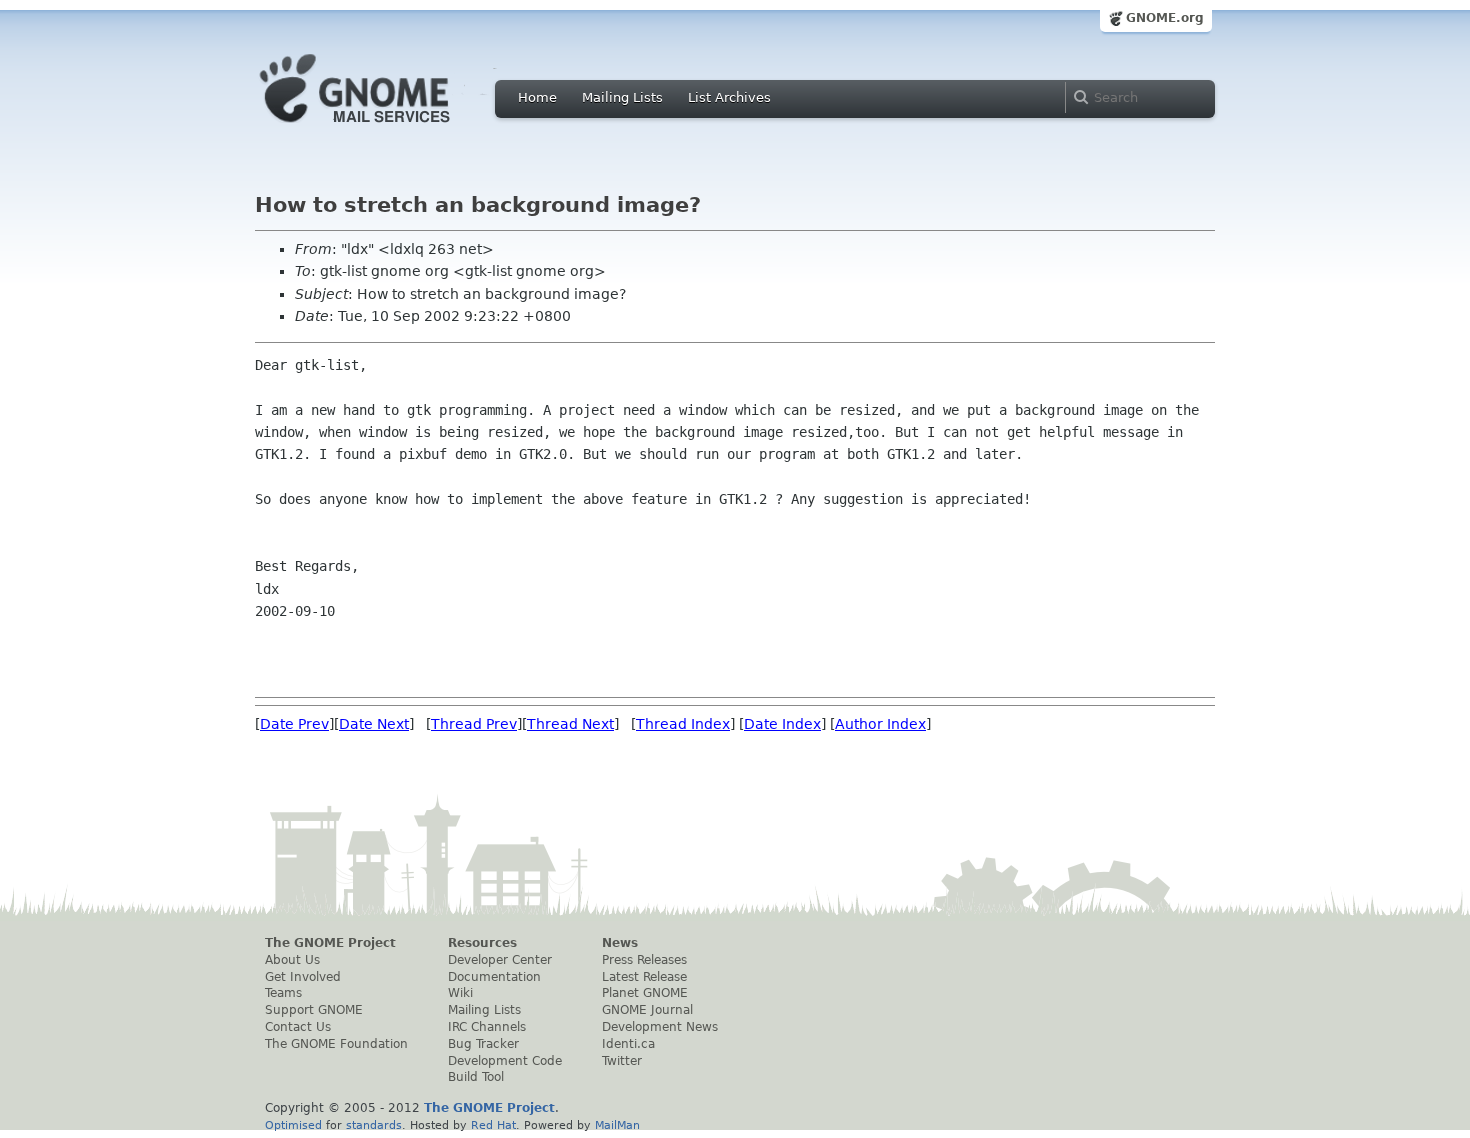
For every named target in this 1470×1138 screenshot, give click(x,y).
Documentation (494, 977)
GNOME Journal (647, 1010)
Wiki (460, 993)
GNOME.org (1165, 18)
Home (537, 97)
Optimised (293, 1125)
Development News (660, 1027)
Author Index (880, 724)
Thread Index (683, 724)
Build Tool (476, 1077)
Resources (482, 943)
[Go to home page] (385, 128)
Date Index (782, 724)
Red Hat (493, 1125)
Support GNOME (314, 1010)
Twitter (622, 1061)
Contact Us (298, 1027)
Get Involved (303, 977)
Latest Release (644, 977)
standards (374, 1125)
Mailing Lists (622, 97)
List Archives (729, 97)
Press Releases (644, 960)
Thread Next (570, 724)
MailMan (617, 1125)
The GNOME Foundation (336, 1044)
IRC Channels (487, 1027)
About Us (292, 960)
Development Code (505, 1061)
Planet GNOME (645, 993)
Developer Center (500, 960)
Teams (283, 993)
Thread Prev (474, 724)
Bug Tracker (483, 1044)
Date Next (374, 724)
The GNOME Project (330, 943)
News (620, 943)
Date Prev (294, 724)
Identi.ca (628, 1044)
